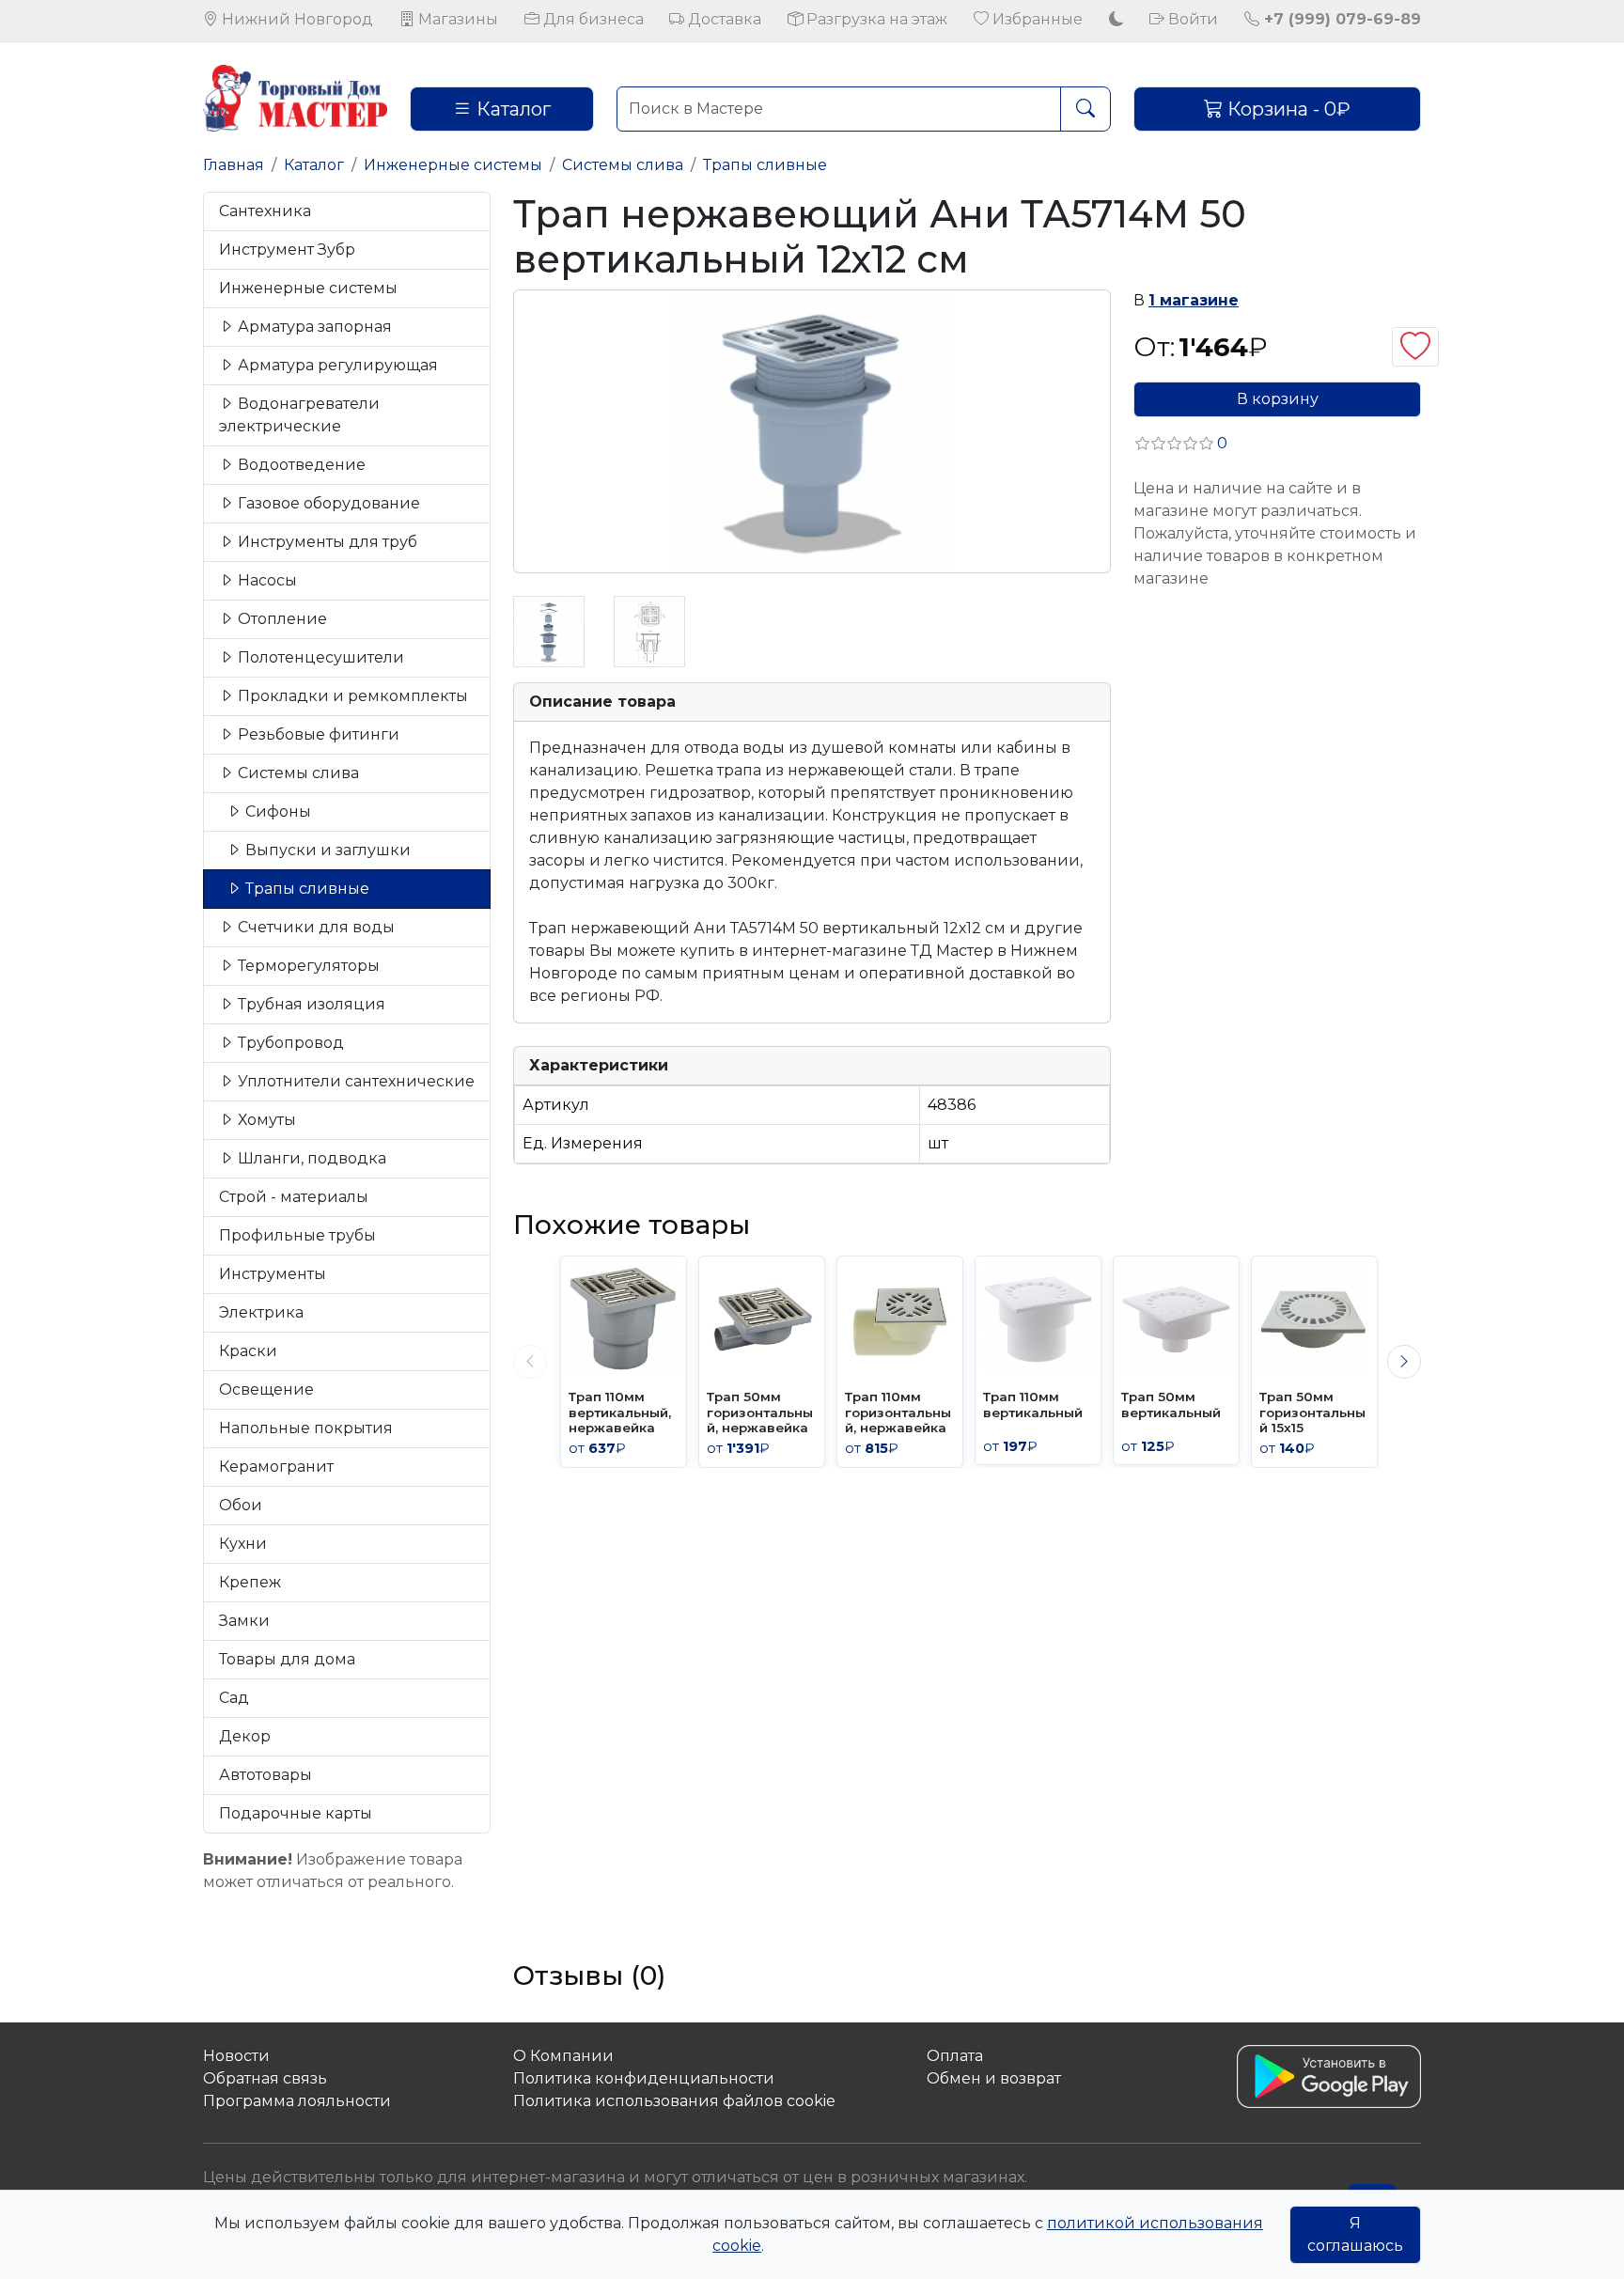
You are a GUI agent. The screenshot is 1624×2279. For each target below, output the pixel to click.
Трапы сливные (765, 165)
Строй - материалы (294, 1197)
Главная (234, 165)
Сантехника (265, 211)
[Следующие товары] (1404, 1362)
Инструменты (273, 1274)
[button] (1180, 443)
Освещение (266, 1389)
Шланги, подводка (310, 1158)
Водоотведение (300, 465)
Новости (236, 2056)
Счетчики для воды (314, 927)
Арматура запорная (313, 327)
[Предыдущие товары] (530, 1362)
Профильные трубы (297, 1235)
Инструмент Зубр (287, 250)
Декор (245, 1736)
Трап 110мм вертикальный (1033, 1404)
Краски (248, 1351)
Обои (241, 1505)
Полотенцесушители (319, 657)
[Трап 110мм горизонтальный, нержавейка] (900, 1319)
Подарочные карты (296, 1813)
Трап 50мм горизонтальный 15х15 (1312, 1412)
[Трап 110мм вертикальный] (1038, 1319)
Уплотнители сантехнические (354, 1081)
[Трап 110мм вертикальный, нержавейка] (624, 1319)
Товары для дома (287, 1659)
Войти (1191, 19)
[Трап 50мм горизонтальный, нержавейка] (762, 1319)
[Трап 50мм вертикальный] (1176, 1319)
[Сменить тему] (1116, 19)
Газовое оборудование (327, 503)
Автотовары (265, 1775)
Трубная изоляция (310, 1004)
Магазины (456, 19)
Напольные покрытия (306, 1428)
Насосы (265, 580)
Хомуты (265, 1120)
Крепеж (250, 1582)
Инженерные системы (453, 165)
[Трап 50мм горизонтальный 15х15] (1314, 1319)
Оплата (955, 2056)
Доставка (723, 19)
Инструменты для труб (326, 542)
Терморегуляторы (307, 966)
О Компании (563, 2056)
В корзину (1278, 399)
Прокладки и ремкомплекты (351, 696)
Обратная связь (265, 2078)
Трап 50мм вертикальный (1171, 1404)
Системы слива (623, 165)
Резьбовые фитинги (317, 734)
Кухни (243, 1544)
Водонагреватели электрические (299, 415)
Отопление (281, 619)
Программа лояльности (297, 2101)
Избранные (1036, 19)
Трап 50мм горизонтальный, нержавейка (760, 1412)
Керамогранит (276, 1467)
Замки (244, 1621)
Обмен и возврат (994, 2078)
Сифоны (276, 812)
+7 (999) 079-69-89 (1340, 19)
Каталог (511, 109)
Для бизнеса (592, 19)
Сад (234, 1698)
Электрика (261, 1312)
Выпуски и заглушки (326, 850)
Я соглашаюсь (1355, 2234)
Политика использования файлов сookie (674, 2101)
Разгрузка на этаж (875, 19)
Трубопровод (289, 1043)
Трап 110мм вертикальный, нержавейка (620, 1412)
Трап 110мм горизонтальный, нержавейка (898, 1412)
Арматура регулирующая (336, 365)
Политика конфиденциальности (644, 2078)
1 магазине (1194, 300)
